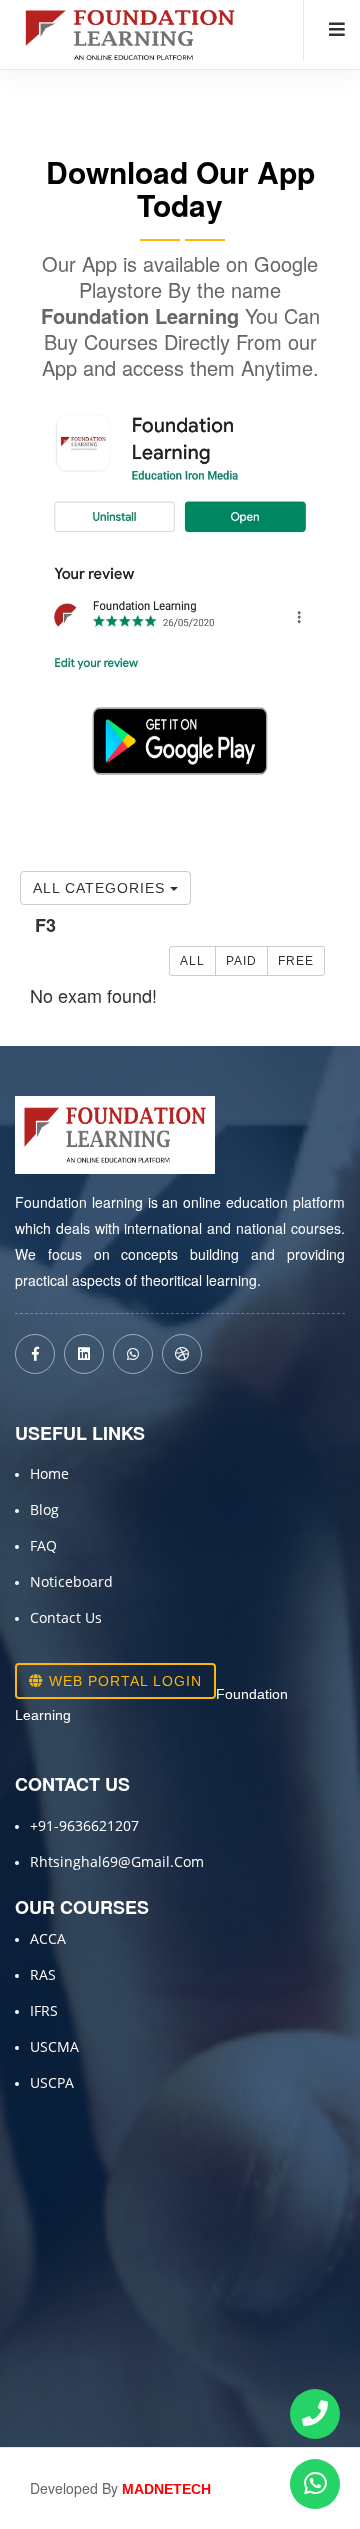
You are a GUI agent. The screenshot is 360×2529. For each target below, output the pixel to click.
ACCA (48, 1938)
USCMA (54, 2046)
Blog (44, 1509)
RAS (43, 1974)
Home (49, 1473)
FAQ (43, 1545)
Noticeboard (71, 1581)
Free (296, 961)
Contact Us (66, 1617)
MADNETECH (166, 2489)
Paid (241, 961)
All (192, 961)
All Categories (101, 888)
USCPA (52, 2082)
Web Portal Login (123, 1681)
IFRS (44, 2010)
